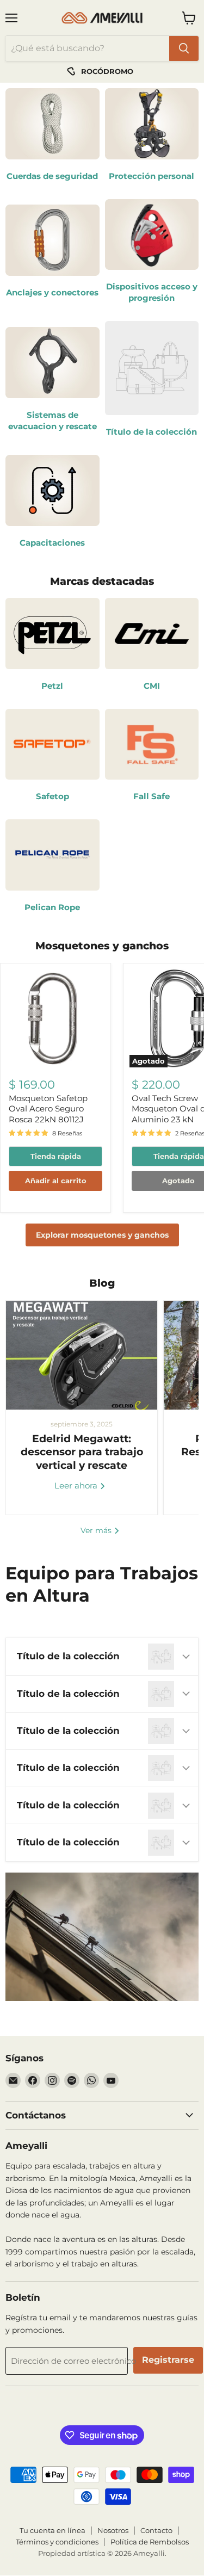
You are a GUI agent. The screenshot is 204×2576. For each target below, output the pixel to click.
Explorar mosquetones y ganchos (102, 1235)
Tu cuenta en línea (52, 2530)
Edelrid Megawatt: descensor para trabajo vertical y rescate (82, 1452)
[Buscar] (184, 48)
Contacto (156, 2530)
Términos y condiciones (57, 2542)
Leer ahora (77, 1485)
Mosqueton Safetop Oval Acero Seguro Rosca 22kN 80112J (48, 1109)
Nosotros (113, 2530)
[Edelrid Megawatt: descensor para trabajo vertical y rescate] (82, 1355)
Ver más (97, 1530)
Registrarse (168, 2360)
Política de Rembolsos (150, 2542)
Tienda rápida (56, 1156)
